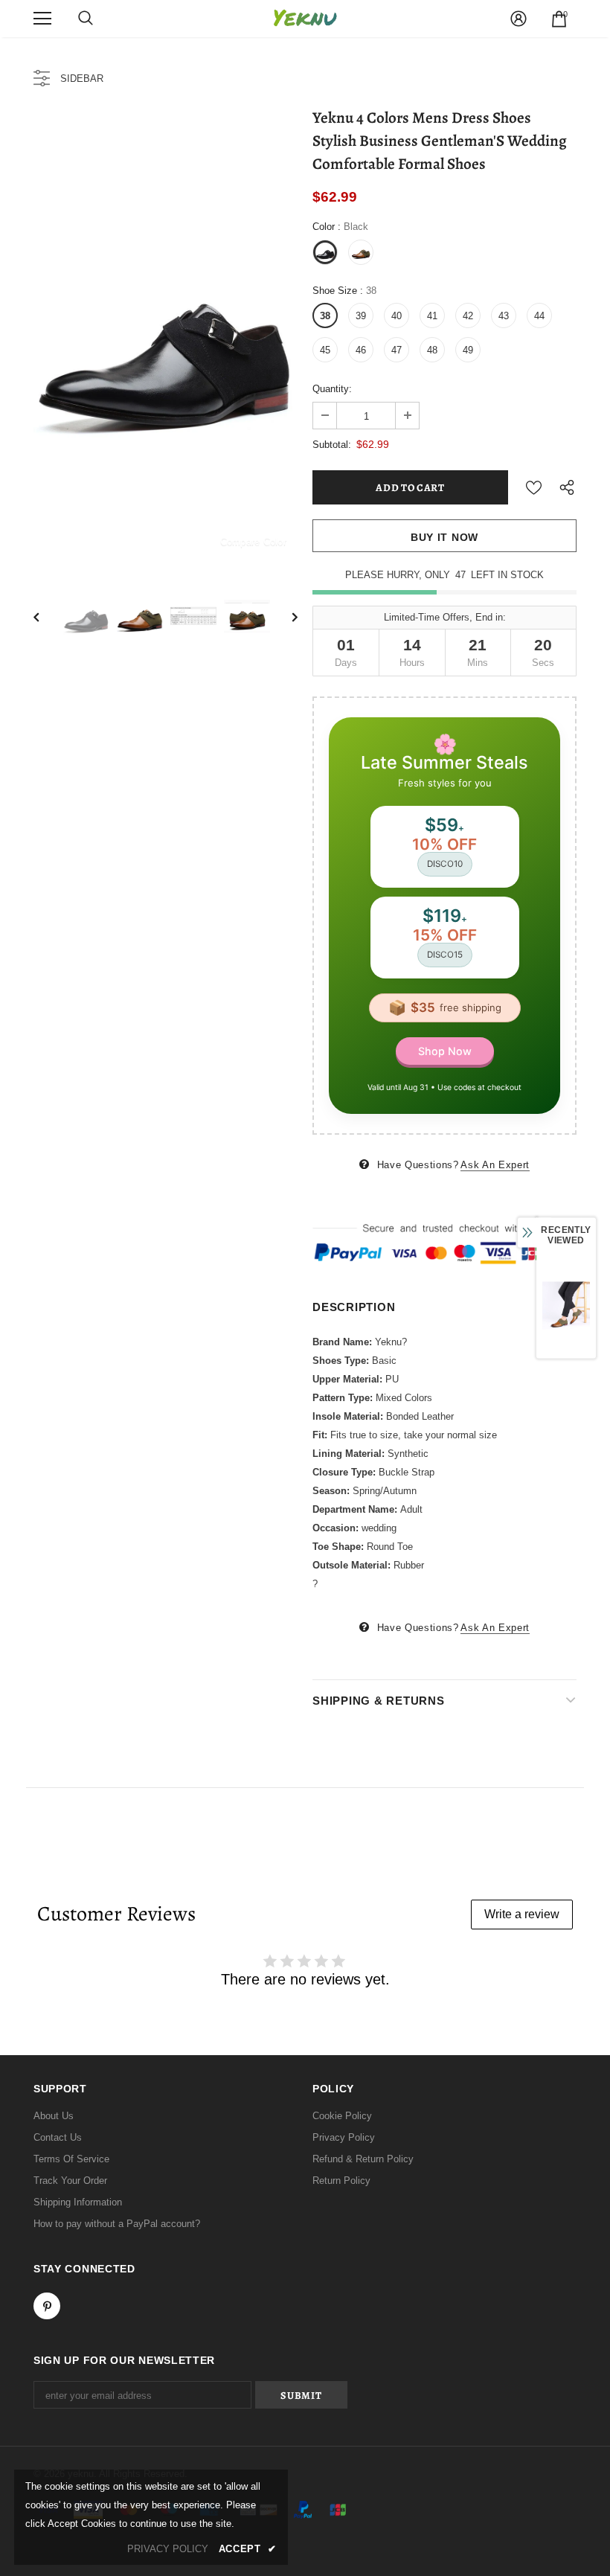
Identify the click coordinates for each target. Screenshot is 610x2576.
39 (361, 316)
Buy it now (444, 537)
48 (432, 350)
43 (504, 316)
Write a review (522, 1914)
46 (361, 350)
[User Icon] (518, 19)
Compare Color (253, 541)
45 (325, 350)
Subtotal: (332, 445)
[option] (166, 337)
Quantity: (332, 389)
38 (325, 316)
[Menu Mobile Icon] (42, 19)
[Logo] (305, 18)
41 (432, 316)
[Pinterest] (47, 2306)
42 (468, 316)
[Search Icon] (86, 19)
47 (396, 350)
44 (539, 316)
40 (396, 316)
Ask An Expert (495, 1165)
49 (468, 350)
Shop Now (445, 1051)
